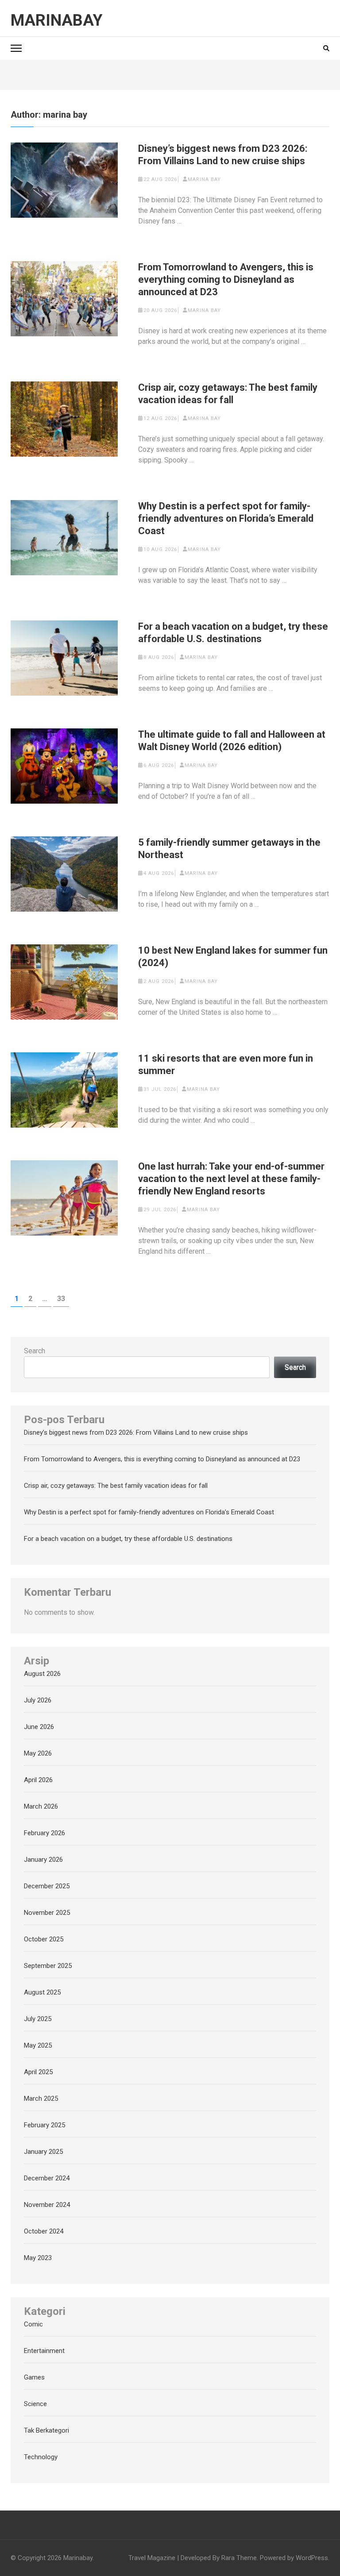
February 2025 (44, 2125)
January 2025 (43, 2152)
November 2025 (47, 1913)
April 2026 (38, 1780)
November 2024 (47, 2205)
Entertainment (44, 2351)
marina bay (204, 179)
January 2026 (43, 1860)
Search (35, 1351)
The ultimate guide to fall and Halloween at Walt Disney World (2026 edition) (232, 741)
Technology (41, 2457)
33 (63, 1298)
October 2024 (44, 2231)
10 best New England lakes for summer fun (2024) (233, 957)
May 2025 (38, 2045)
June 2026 (39, 1727)
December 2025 (47, 1886)
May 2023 (38, 2258)
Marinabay (57, 20)
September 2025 (48, 1966)
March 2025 (41, 2099)
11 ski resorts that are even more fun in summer (226, 1065)
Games (34, 2377)
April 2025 (38, 2072)
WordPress (312, 2558)
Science (35, 2404)
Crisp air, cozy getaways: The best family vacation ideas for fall (228, 394)
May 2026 (38, 1753)
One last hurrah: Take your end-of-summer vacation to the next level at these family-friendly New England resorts (231, 1179)
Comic (33, 2324)
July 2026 (38, 1700)
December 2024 (47, 2178)
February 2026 (44, 1833)
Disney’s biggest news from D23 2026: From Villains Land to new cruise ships (223, 155)
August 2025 (42, 1992)
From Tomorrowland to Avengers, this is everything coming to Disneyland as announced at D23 (226, 279)
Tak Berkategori (46, 2430)
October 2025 (44, 1939)
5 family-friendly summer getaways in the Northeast (229, 849)
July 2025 (38, 2019)
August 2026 (42, 1674)
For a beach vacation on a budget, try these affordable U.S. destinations (233, 633)
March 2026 (41, 1806)
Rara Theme (239, 2558)
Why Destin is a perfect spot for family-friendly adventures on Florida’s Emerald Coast (226, 518)
